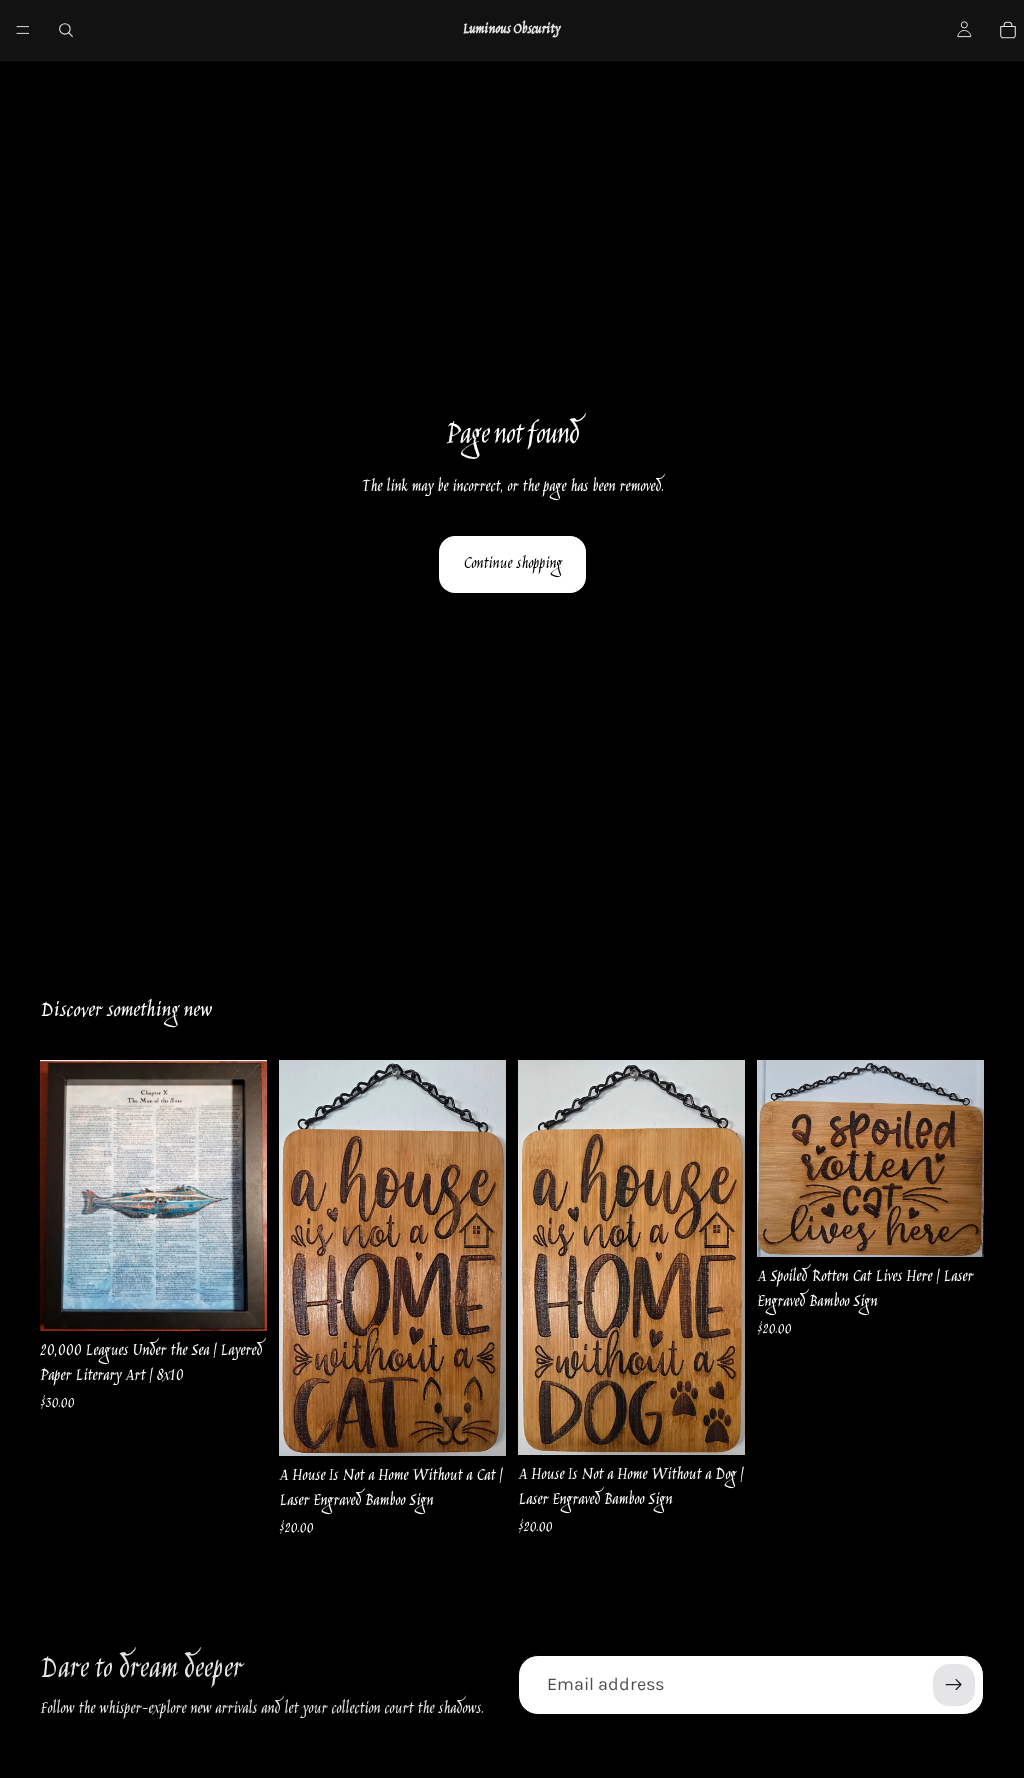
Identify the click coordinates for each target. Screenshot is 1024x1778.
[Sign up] (954, 1685)
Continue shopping (512, 564)
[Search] (66, 30)
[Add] (236, 1300)
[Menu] (23, 30)
